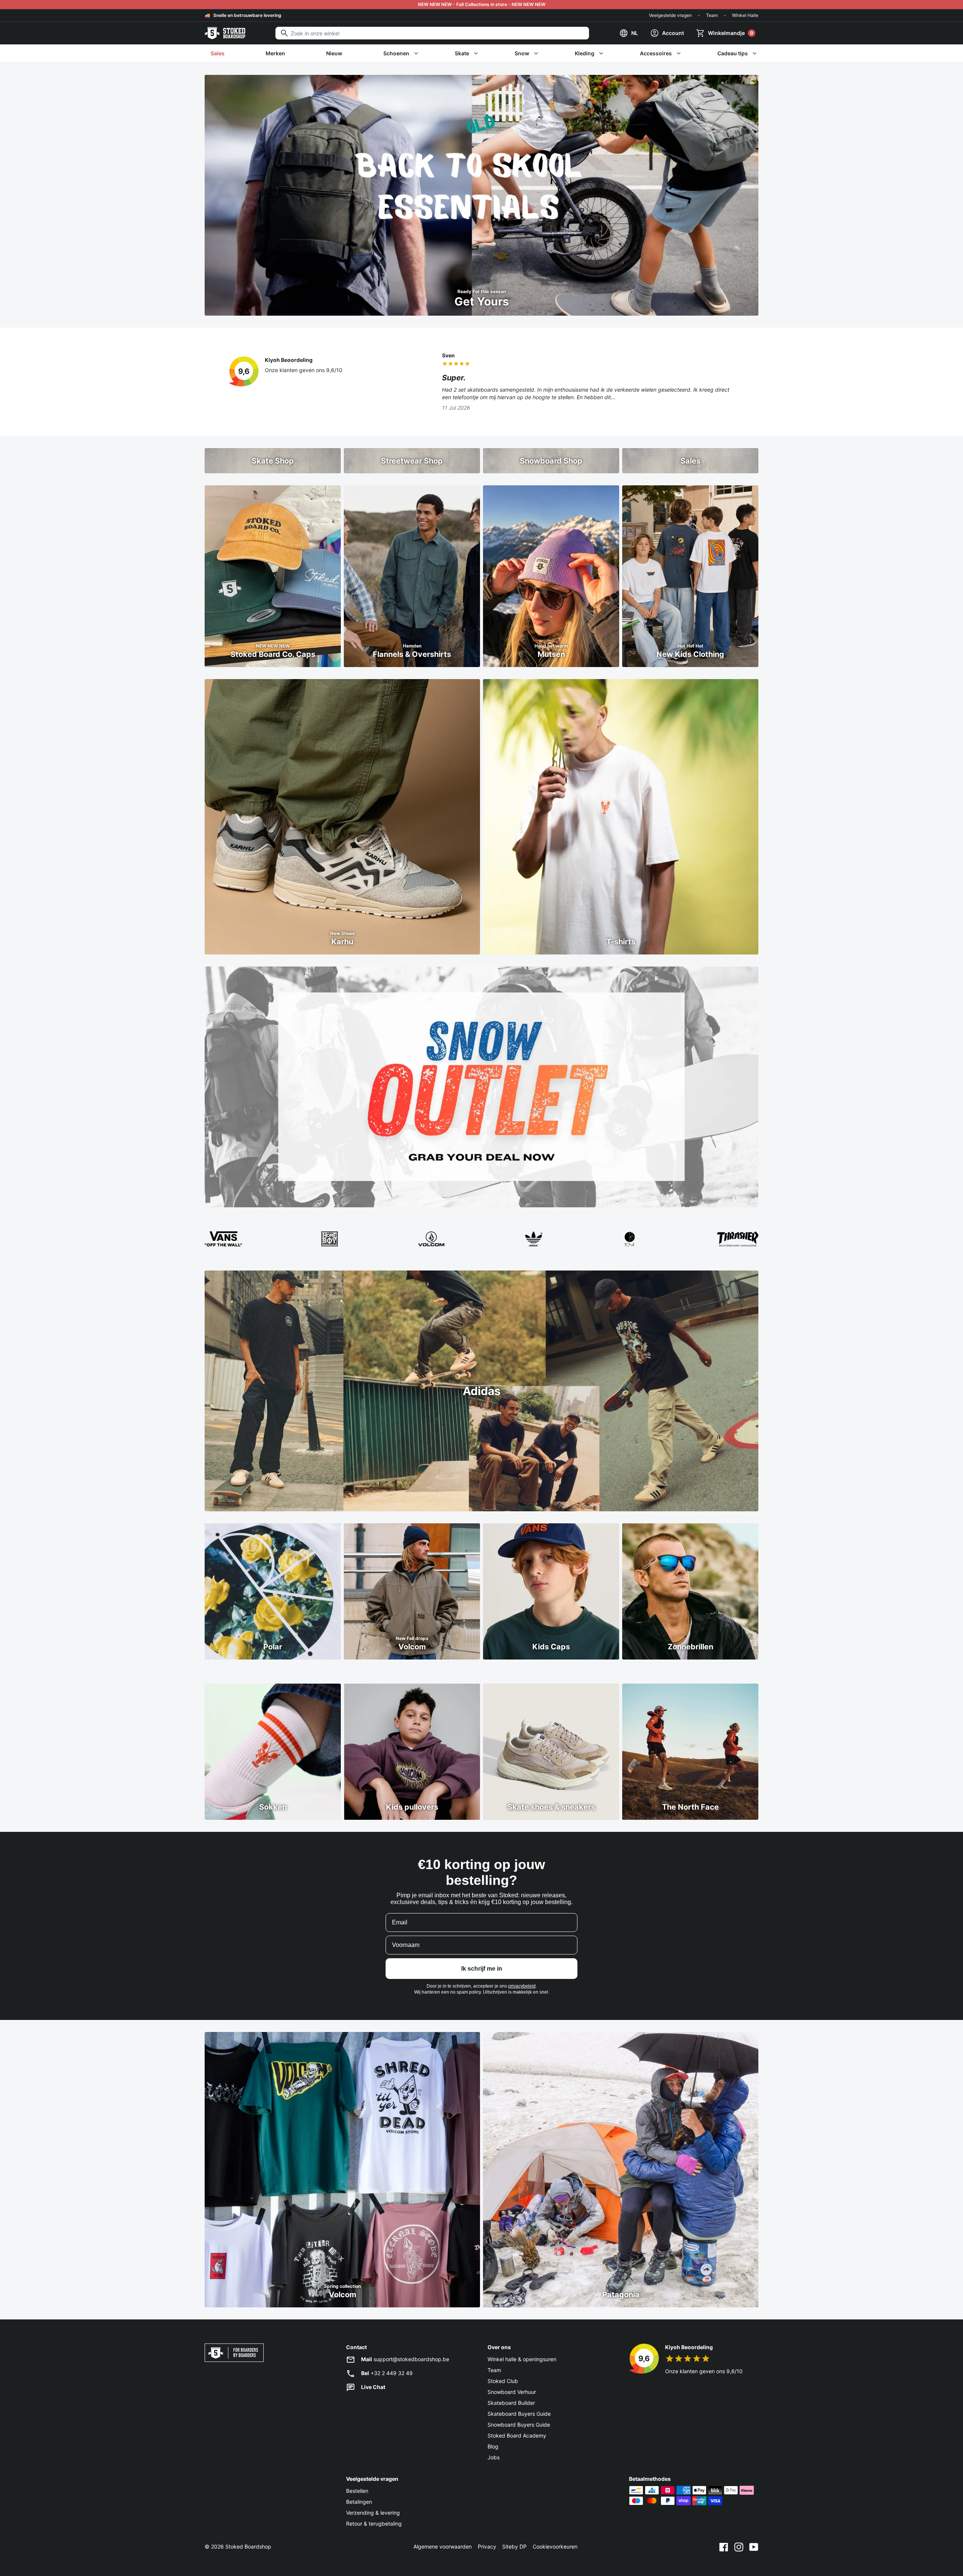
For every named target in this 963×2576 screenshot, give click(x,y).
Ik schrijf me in (482, 1969)
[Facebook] (724, 2547)
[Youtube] (754, 2547)
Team (712, 15)
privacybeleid (522, 1986)
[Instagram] (739, 2547)
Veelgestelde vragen (670, 15)
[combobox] (432, 33)
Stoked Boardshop (248, 2546)
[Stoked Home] (225, 33)
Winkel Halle (745, 15)
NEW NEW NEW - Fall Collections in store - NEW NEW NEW (482, 4)
